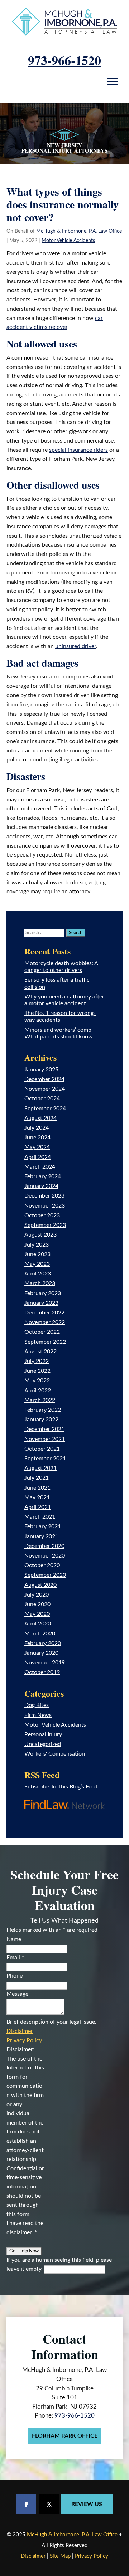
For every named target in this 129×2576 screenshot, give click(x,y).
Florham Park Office (65, 2436)
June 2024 (37, 1138)
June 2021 (37, 1488)
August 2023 (40, 1235)
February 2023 (43, 1293)
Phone (15, 1976)
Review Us (87, 2504)
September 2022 (45, 1342)
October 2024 (42, 1099)
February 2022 (43, 1410)
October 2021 (42, 1449)
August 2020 (40, 1585)
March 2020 (40, 1634)
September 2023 (45, 1225)
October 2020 (42, 1565)
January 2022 (41, 1420)
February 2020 (43, 1643)
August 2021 (40, 1468)
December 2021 (44, 1429)
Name (14, 1939)
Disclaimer (20, 2031)
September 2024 (45, 1109)
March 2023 (40, 1283)
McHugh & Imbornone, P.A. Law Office (79, 231)
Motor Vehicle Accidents (68, 241)
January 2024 (41, 1186)
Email (15, 1958)
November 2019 (45, 1663)
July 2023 (37, 1245)
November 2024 (45, 1089)
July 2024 (37, 1128)
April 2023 (38, 1274)
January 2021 (41, 1536)
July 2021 (37, 1478)
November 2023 (45, 1206)
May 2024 (37, 1147)
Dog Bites (37, 1705)
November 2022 (45, 1322)
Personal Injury (43, 1734)
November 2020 (45, 1556)
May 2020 (37, 1614)
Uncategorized (43, 1744)
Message (17, 1994)
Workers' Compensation (55, 1754)
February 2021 (43, 1526)
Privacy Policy (24, 2040)
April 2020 (38, 1624)
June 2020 (37, 1604)
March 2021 (40, 1517)
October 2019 (42, 1672)
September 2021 (45, 1459)
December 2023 (44, 1196)
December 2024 (44, 1079)
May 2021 (37, 1497)
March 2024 (40, 1167)
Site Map (60, 2556)
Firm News (38, 1715)
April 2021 (38, 1507)
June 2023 (37, 1254)
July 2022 (37, 1361)
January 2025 (41, 1070)
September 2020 (45, 1575)
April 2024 (38, 1157)
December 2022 (44, 1313)
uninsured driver (76, 646)
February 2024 (43, 1176)
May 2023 (37, 1264)
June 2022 (37, 1371)
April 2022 (38, 1391)
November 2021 (45, 1439)
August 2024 (40, 1118)
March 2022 (40, 1400)
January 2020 (41, 1653)
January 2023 (41, 1303)
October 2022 (42, 1332)
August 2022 (40, 1352)
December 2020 (44, 1546)
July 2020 (37, 1595)
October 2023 (42, 1215)
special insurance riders (78, 450)
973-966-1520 (64, 60)
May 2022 (37, 1381)
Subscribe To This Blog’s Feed (61, 1787)
